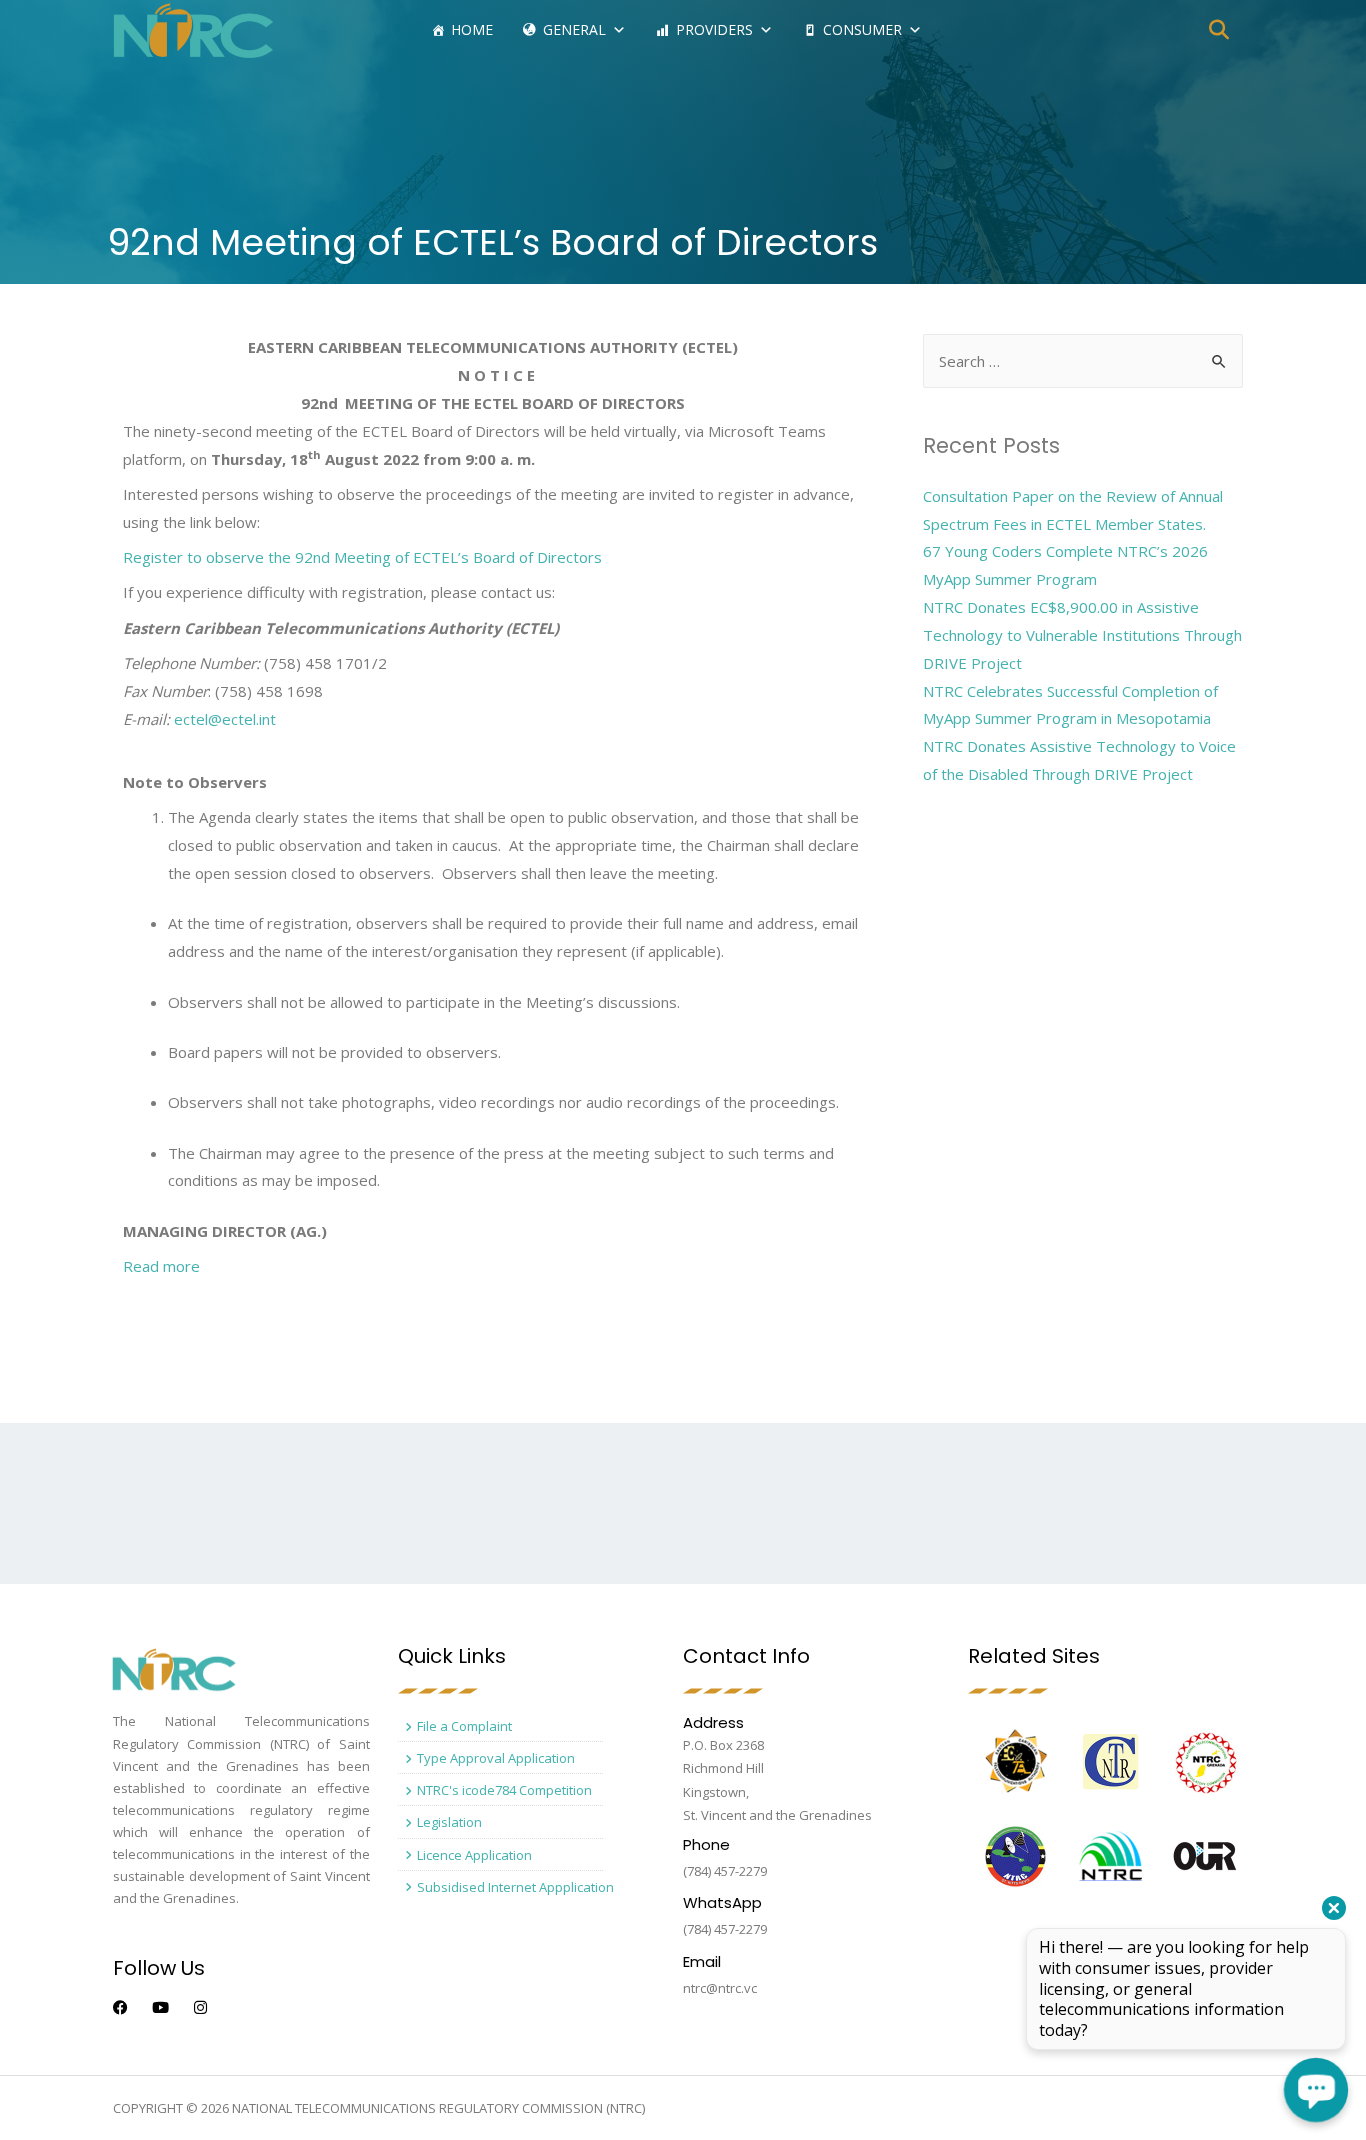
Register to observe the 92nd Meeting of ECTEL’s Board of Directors (362, 557)
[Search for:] (1083, 361)
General (574, 29)
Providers (714, 29)
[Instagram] (200, 2007)
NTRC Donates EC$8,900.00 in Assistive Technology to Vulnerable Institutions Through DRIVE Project (1082, 635)
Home (472, 29)
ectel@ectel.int (225, 719)
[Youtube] (160, 2007)
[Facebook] (120, 2007)
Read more (161, 1266)
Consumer (862, 29)
